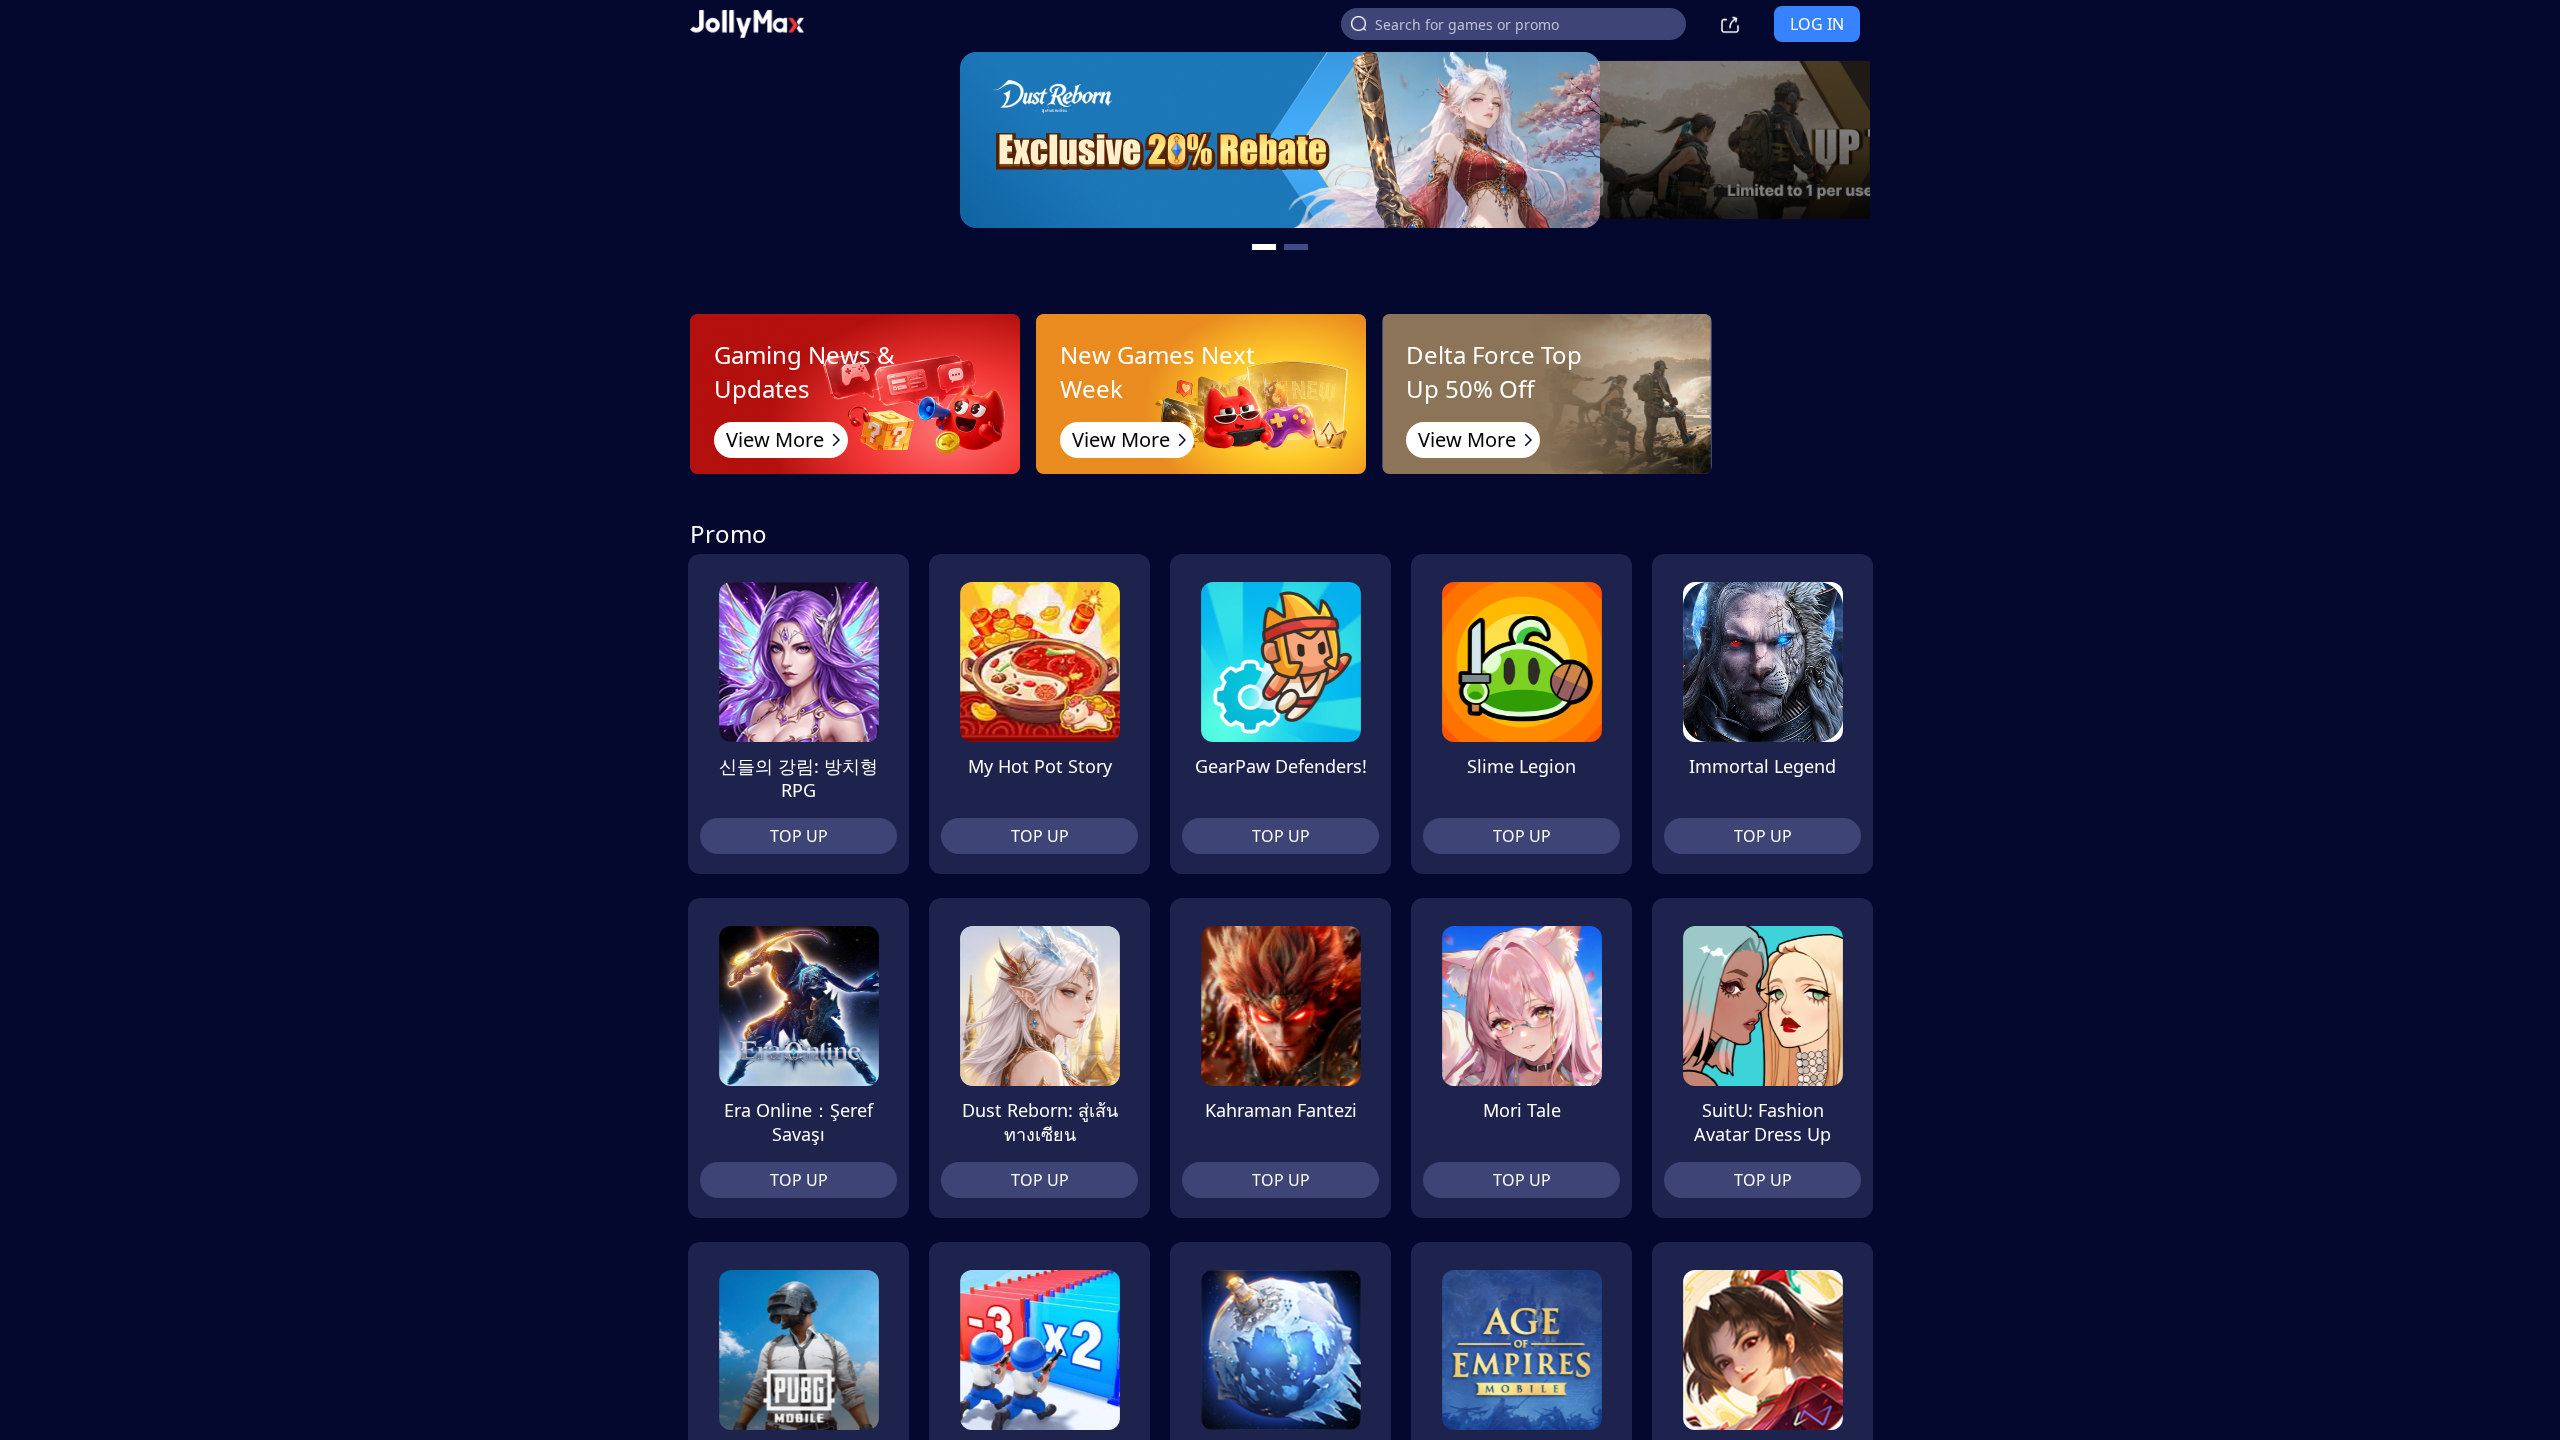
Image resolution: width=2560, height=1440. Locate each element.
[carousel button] (1264, 247)
